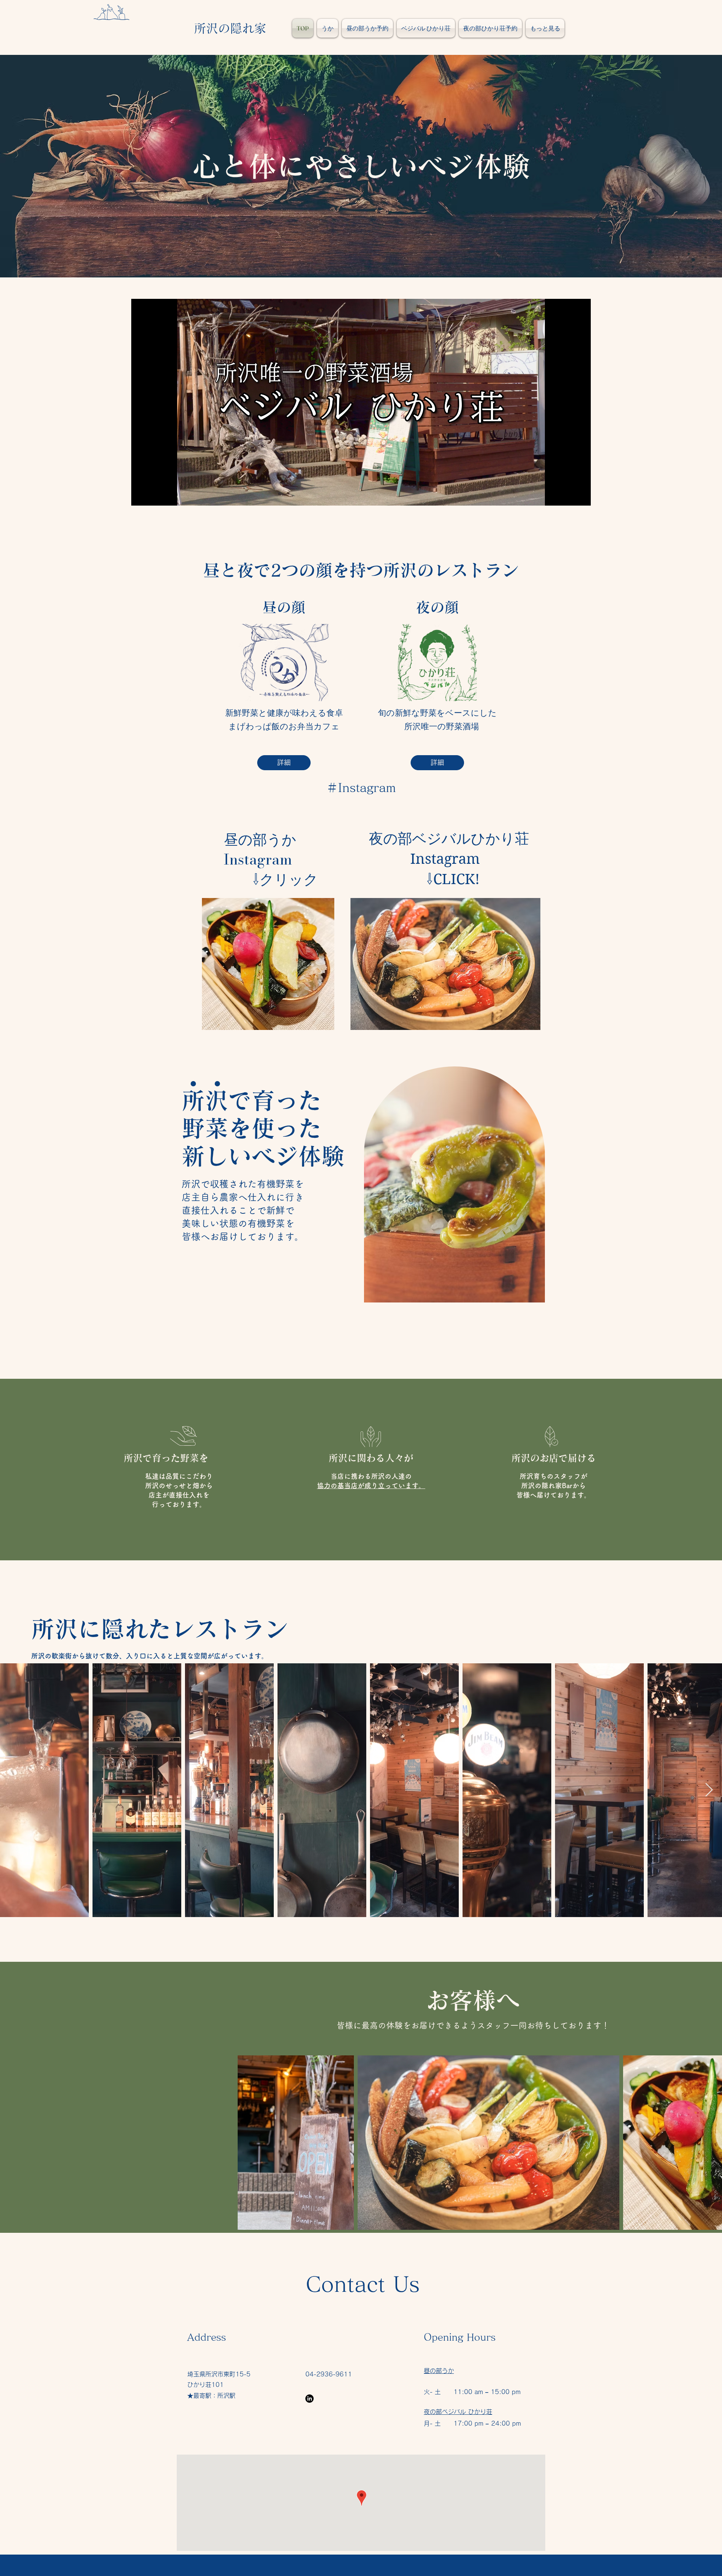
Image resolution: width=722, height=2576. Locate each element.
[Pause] (141, 495)
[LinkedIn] (309, 2399)
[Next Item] (709, 1790)
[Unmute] (154, 495)
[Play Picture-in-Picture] (568, 495)
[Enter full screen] (581, 495)
